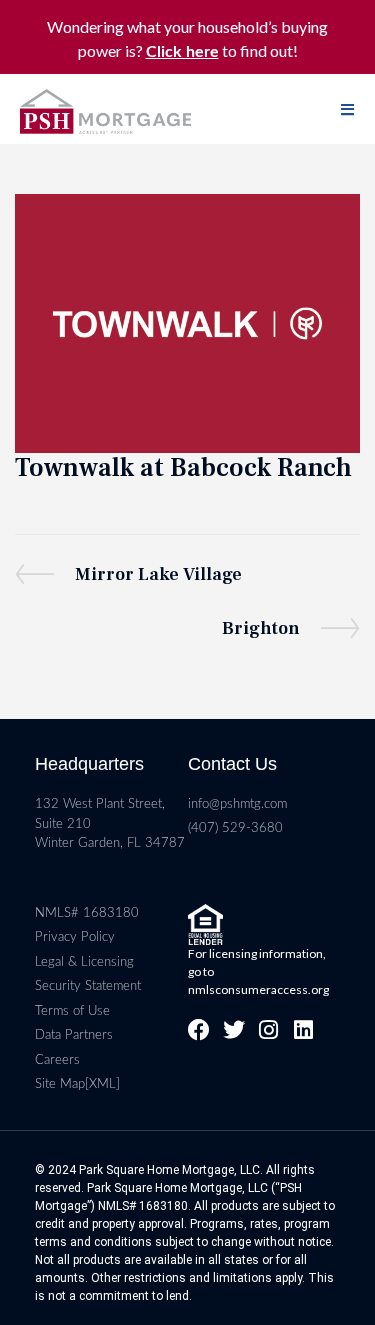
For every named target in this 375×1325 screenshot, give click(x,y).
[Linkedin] (304, 1030)
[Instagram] (269, 1030)
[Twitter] (234, 1030)
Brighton (261, 627)
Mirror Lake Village (158, 573)
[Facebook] (199, 1030)
